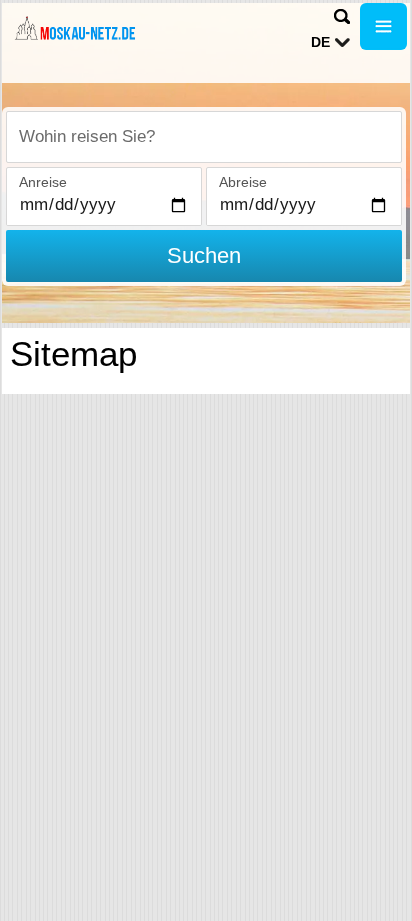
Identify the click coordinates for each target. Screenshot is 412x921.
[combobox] (204, 137)
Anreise (43, 182)
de (320, 42)
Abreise (243, 182)
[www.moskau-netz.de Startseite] (75, 28)
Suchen (204, 255)
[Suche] (342, 16)
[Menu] (383, 26)
